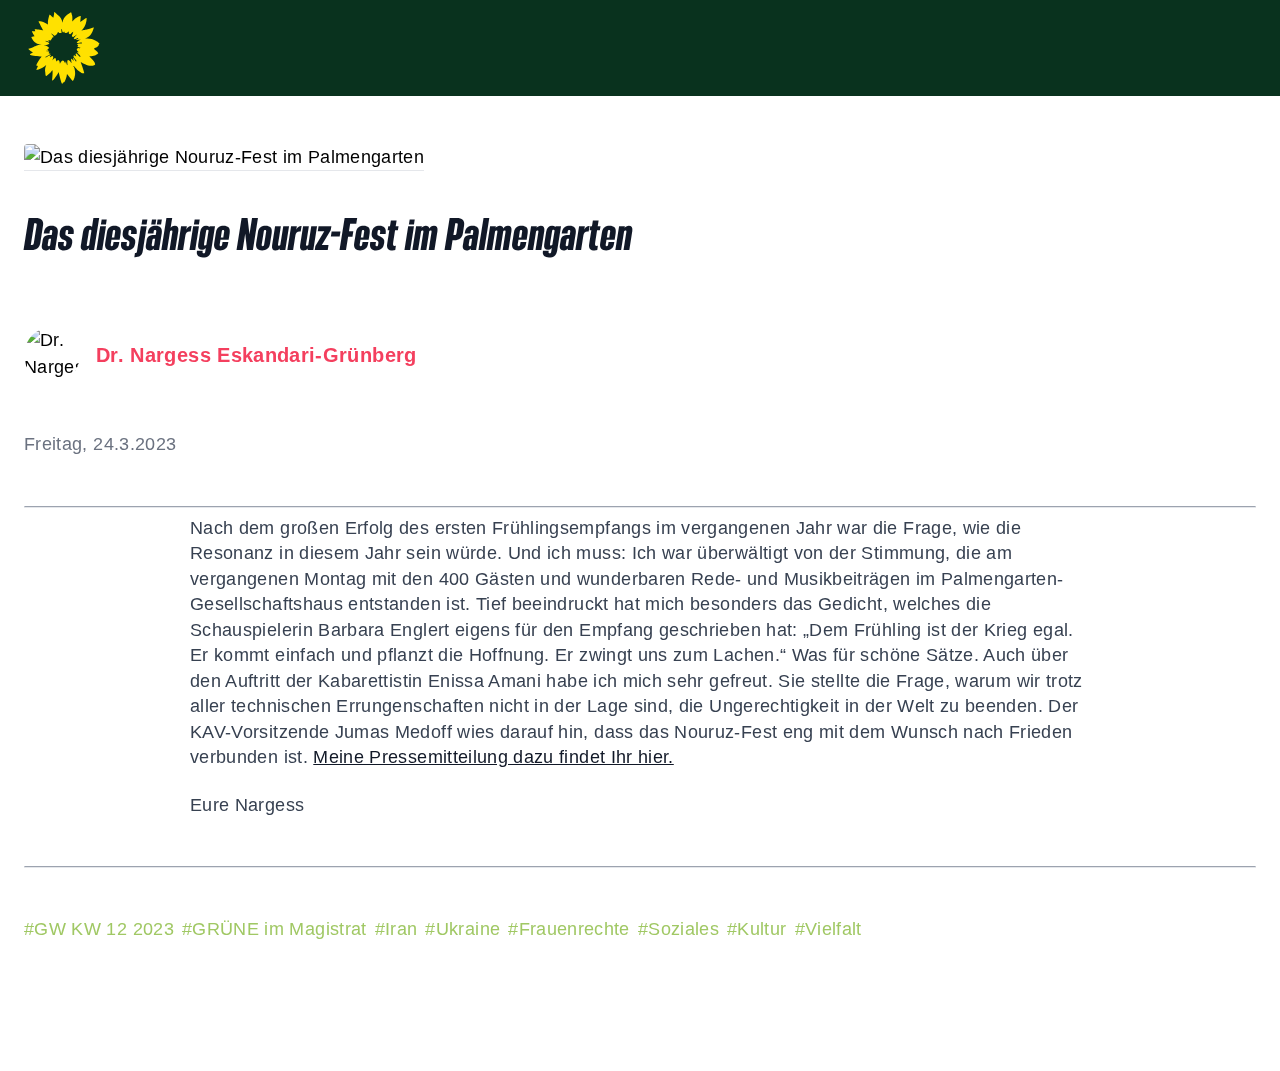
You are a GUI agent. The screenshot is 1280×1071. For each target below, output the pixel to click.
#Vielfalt (828, 929)
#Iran (396, 929)
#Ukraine (462, 929)
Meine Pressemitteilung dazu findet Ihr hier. (493, 757)
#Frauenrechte (569, 929)
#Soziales (678, 929)
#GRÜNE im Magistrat (274, 929)
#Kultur (756, 929)
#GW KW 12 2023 (99, 929)
